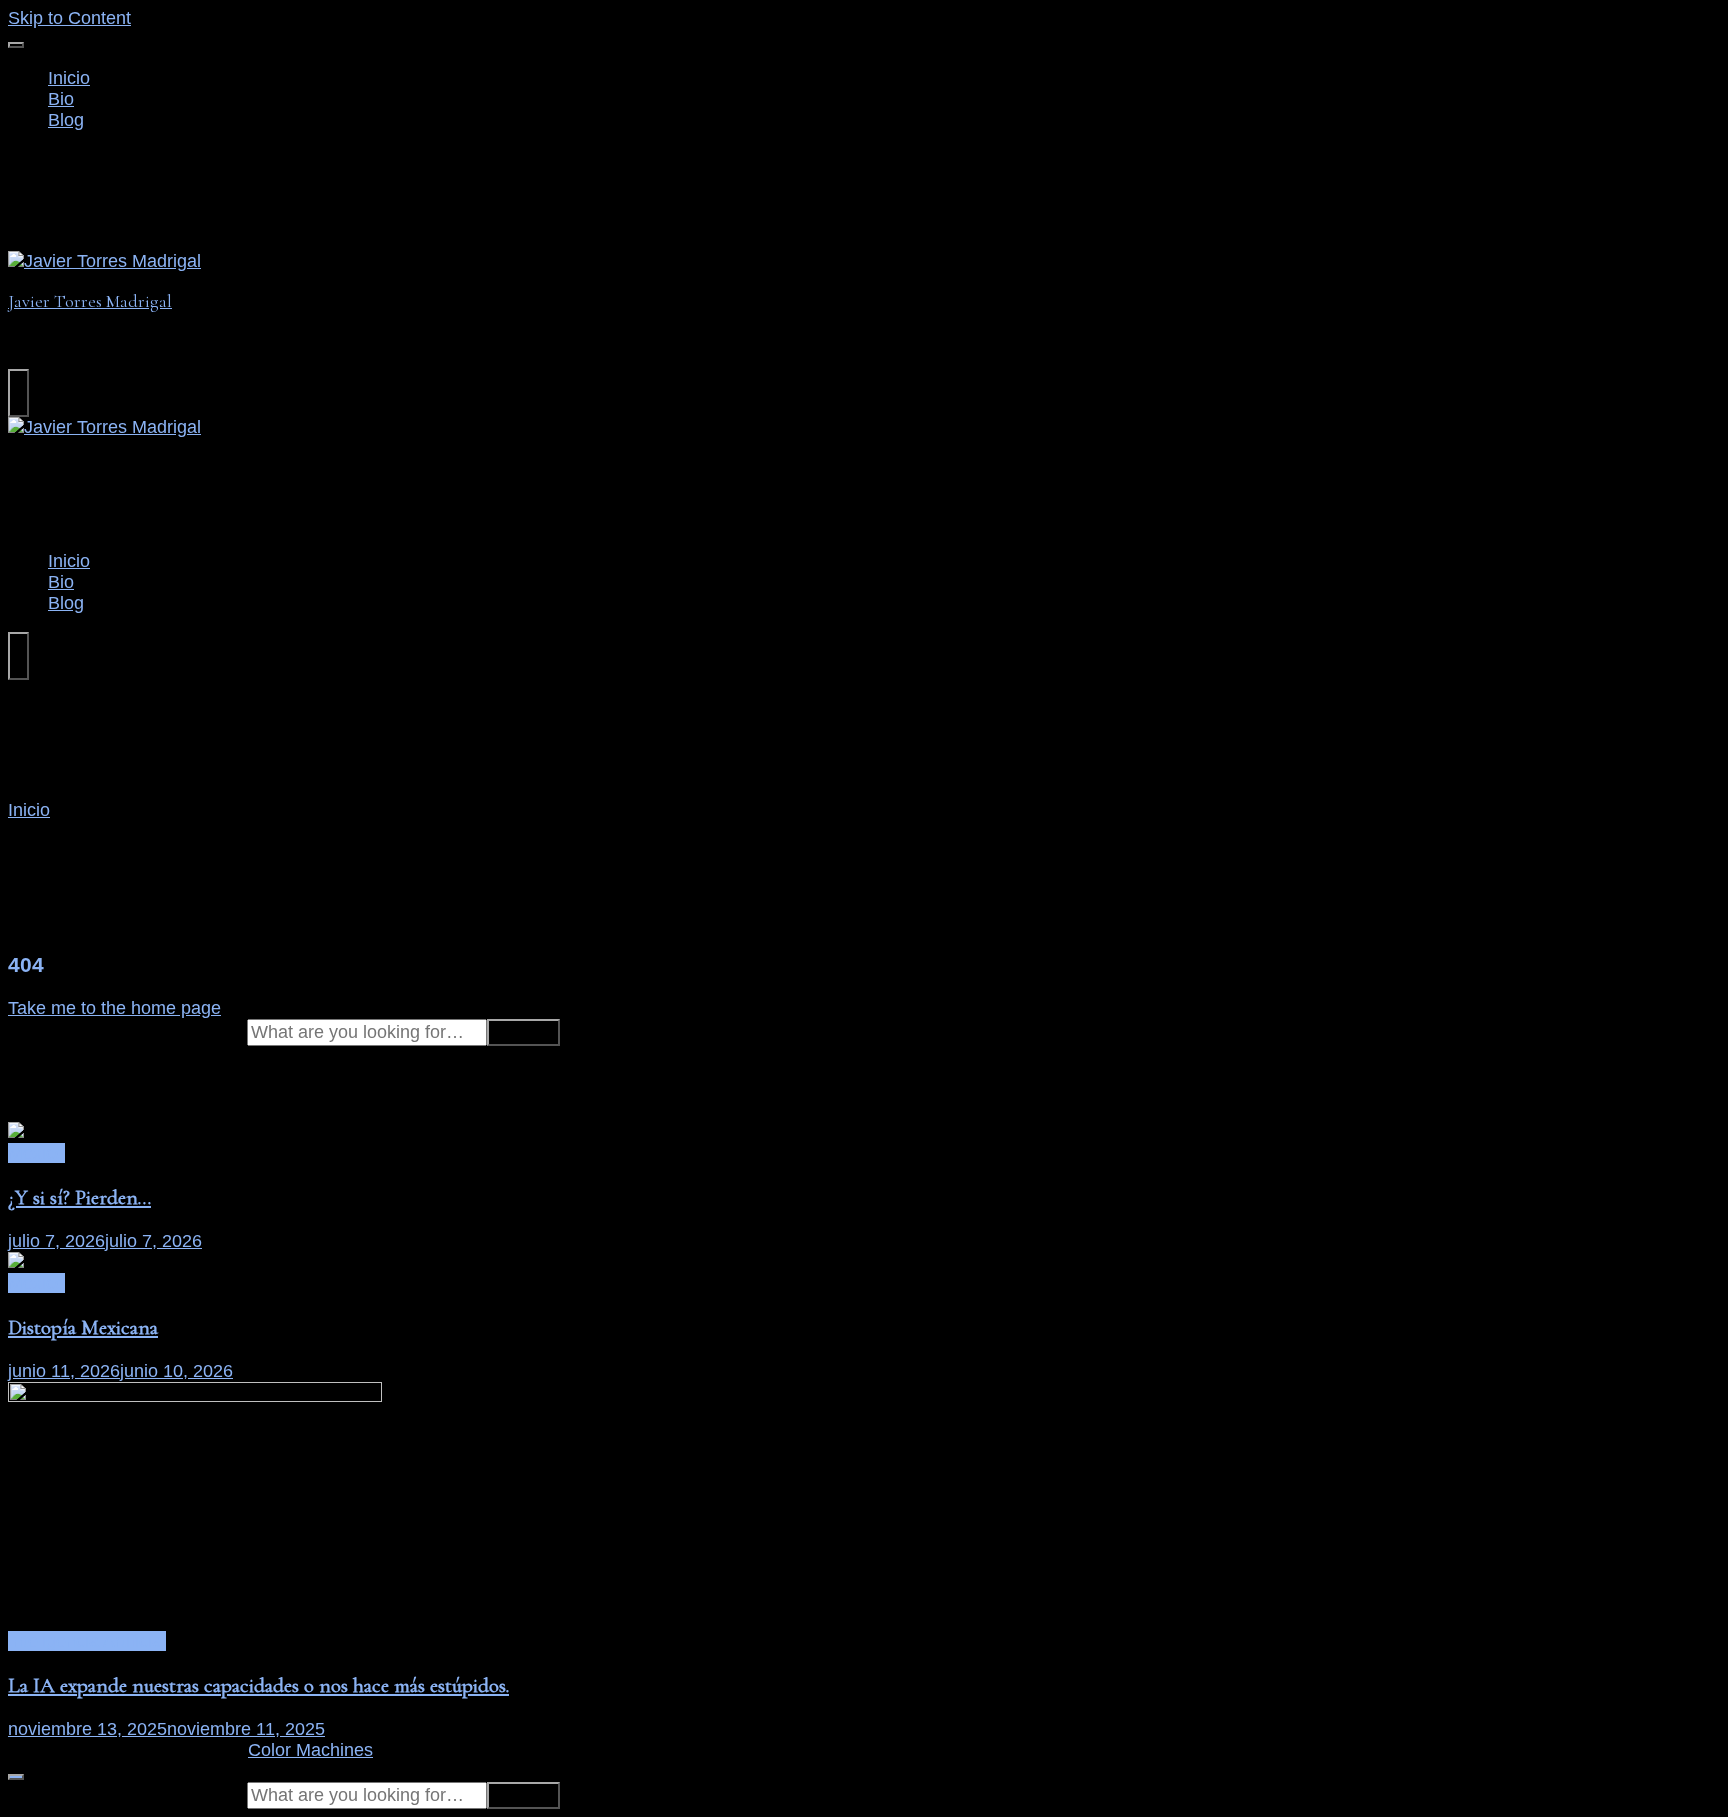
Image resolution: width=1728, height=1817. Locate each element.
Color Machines (310, 1750)
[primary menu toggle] (16, 45)
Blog (66, 120)
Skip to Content (69, 18)
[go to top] (16, 1777)
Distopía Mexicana (83, 1327)
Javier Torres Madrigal (90, 301)
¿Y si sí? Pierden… (79, 1197)
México (36, 1153)
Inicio (69, 78)
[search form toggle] (18, 393)
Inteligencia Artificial (87, 1641)
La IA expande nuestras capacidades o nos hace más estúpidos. (258, 1685)
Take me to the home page (114, 1008)
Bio (61, 99)
